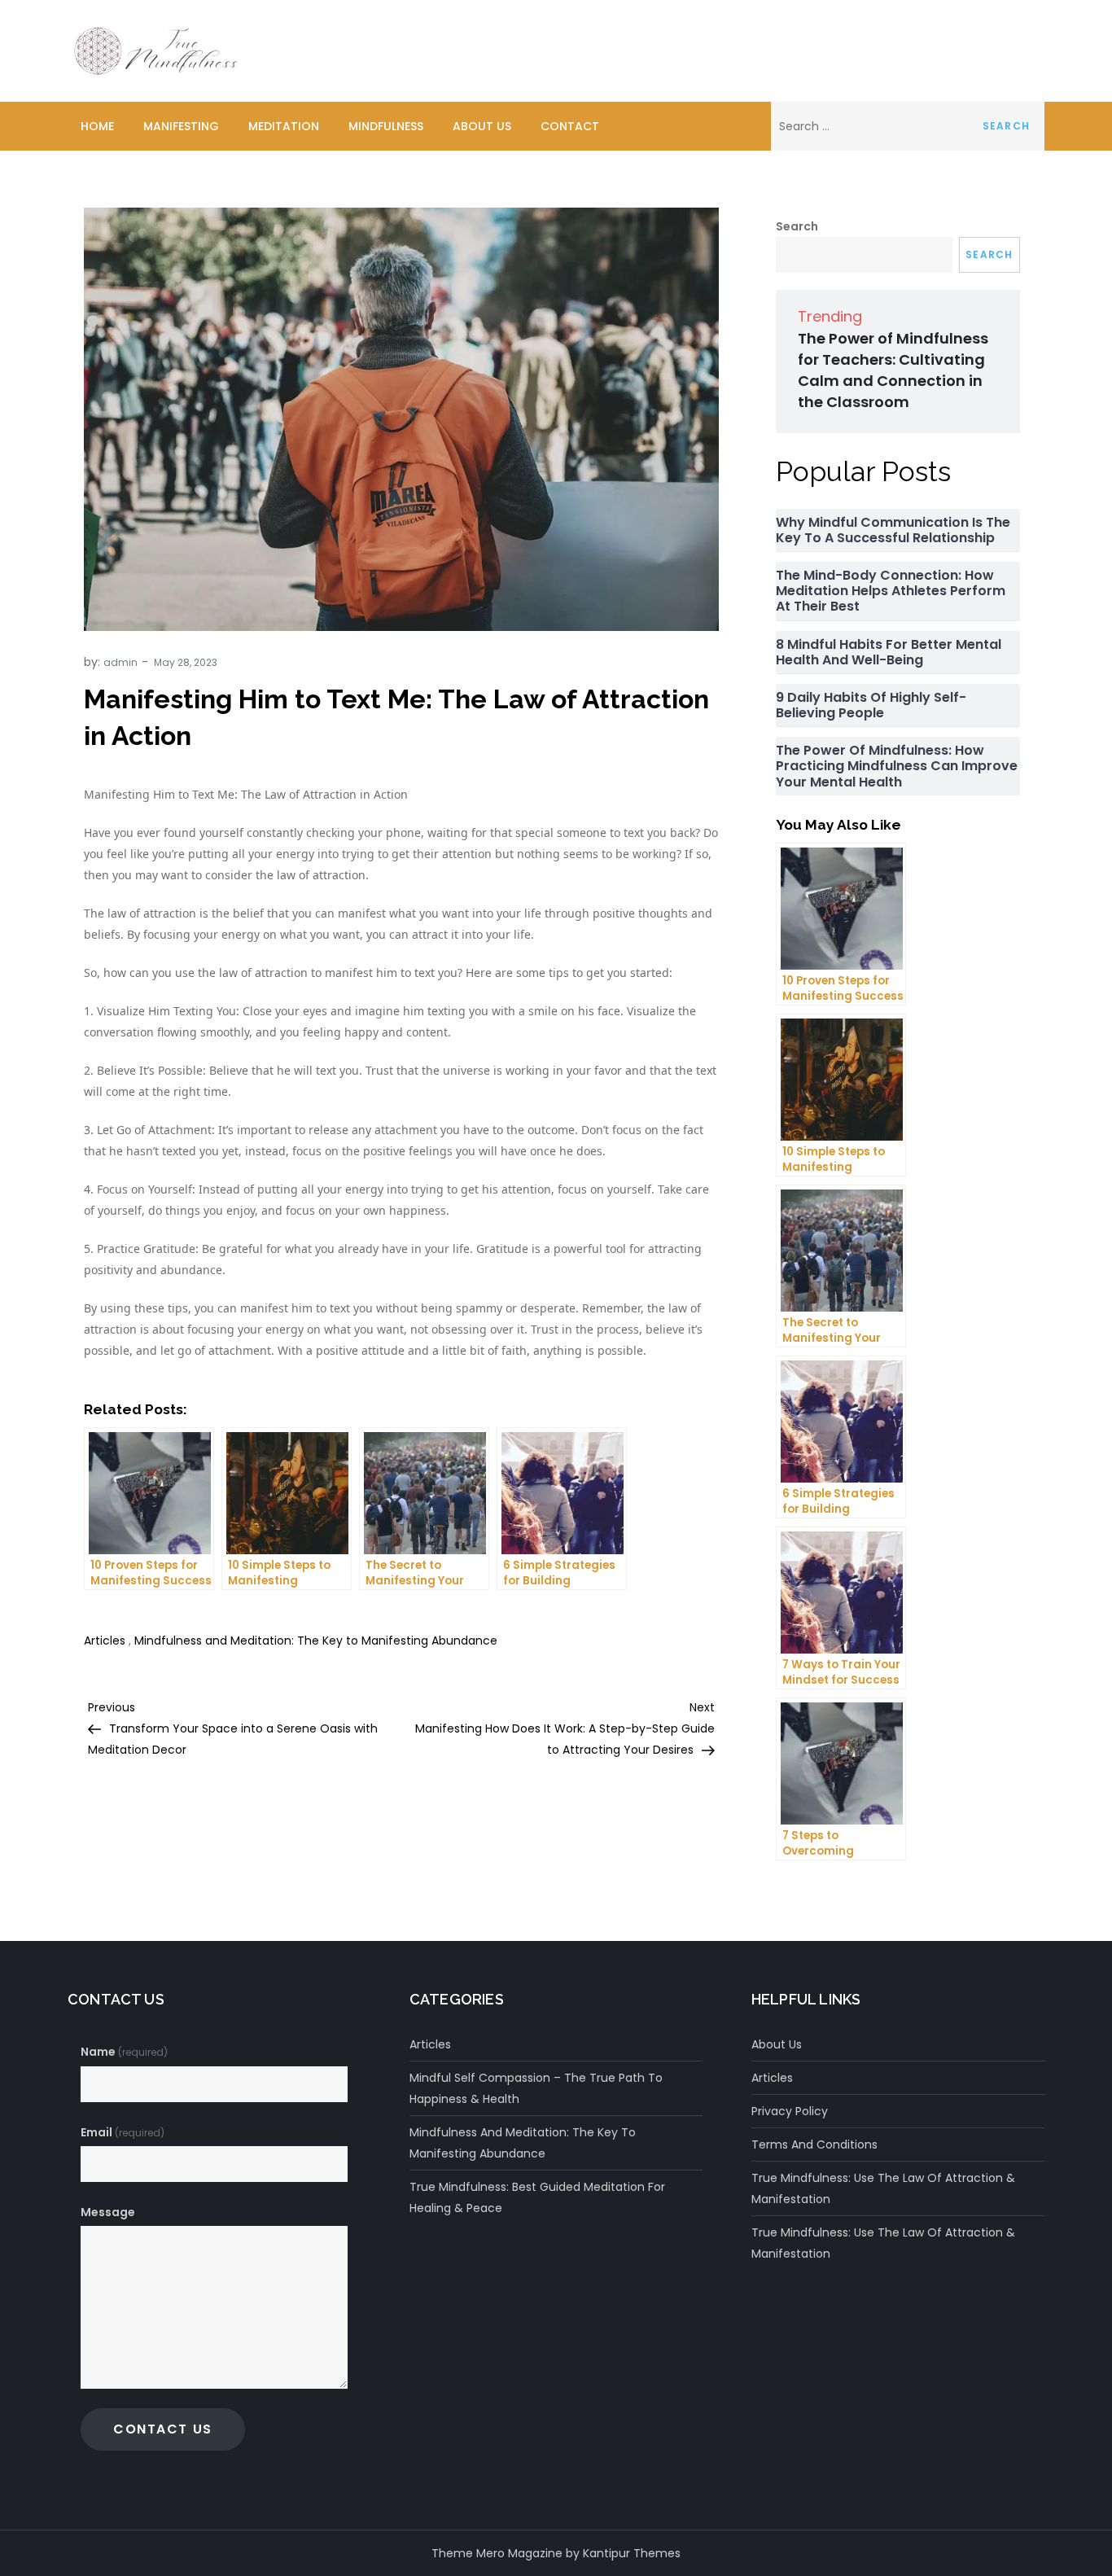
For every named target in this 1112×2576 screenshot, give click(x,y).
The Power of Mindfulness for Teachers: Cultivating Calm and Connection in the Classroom (893, 370)
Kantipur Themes (632, 2553)
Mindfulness (386, 126)
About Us (482, 126)
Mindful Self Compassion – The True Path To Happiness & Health (536, 2088)
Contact (570, 126)
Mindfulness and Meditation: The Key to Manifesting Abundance (316, 1641)
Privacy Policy (790, 2111)
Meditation (284, 126)
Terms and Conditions (814, 2144)
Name (124, 2052)
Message (108, 2212)
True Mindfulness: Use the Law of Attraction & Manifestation (883, 2188)
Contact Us (163, 2429)
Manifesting (181, 126)
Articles (105, 1641)
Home (97, 126)
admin (120, 662)
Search (797, 226)
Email (123, 2132)
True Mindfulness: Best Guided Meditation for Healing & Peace (537, 2197)
